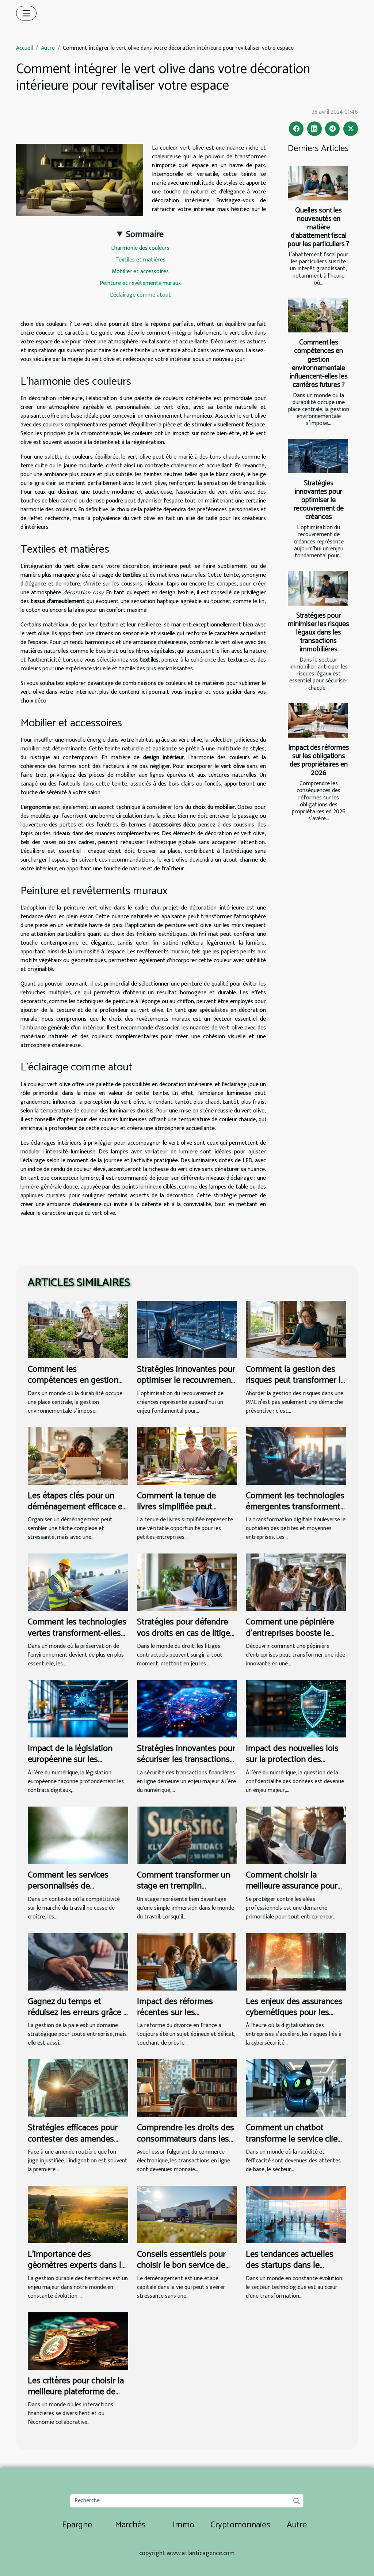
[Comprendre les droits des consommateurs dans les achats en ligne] (187, 2088)
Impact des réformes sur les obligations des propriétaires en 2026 (319, 760)
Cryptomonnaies (240, 2525)
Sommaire (145, 234)
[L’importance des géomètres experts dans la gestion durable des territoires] (78, 2214)
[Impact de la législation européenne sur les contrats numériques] (78, 1708)
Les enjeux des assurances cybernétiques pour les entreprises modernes (294, 2013)
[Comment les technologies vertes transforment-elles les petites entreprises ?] (78, 1582)
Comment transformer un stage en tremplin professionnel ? (184, 1886)
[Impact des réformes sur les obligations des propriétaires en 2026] (318, 720)
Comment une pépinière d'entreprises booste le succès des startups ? (290, 1633)
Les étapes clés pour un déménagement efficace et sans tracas (77, 1507)
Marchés (130, 2525)
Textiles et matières (140, 260)
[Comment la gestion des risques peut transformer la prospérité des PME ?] (296, 1329)
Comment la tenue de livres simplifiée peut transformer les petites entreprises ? (179, 1513)
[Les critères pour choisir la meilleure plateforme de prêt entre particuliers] (78, 2341)
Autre (48, 48)
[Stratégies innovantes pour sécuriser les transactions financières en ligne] (187, 1708)
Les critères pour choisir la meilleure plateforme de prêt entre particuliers (76, 2392)
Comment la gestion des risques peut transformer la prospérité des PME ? (295, 1381)
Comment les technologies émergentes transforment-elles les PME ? (295, 1507)
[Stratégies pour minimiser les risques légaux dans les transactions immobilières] (318, 588)
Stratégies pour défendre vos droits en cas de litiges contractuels (186, 1633)
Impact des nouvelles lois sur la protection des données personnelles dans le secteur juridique (292, 1765)
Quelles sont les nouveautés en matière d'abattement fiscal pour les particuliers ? (318, 227)
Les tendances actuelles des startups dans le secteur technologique (290, 2266)
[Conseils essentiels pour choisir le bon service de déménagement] (187, 2214)
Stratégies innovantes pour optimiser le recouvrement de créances (319, 500)
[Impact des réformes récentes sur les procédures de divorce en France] (187, 1961)
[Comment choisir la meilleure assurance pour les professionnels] (296, 1835)
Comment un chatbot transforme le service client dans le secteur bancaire (295, 2139)
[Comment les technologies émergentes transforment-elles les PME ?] (296, 1456)
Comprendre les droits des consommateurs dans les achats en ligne (186, 2139)
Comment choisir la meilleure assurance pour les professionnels (292, 1886)
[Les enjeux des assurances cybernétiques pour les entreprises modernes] (296, 1961)
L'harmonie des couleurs (140, 248)
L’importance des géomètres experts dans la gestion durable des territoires (77, 2271)
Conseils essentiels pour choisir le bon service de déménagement (181, 2266)
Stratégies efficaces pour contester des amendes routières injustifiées (73, 2139)
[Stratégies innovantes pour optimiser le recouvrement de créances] (318, 456)
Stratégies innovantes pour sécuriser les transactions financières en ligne (186, 1760)
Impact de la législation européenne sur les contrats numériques (70, 1760)
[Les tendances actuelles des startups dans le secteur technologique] (296, 2214)
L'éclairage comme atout (140, 295)
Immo (184, 2525)
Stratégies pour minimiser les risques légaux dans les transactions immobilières (318, 632)
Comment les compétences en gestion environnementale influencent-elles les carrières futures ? (319, 364)
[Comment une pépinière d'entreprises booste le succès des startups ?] (296, 1582)
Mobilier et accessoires (140, 272)
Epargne (77, 2525)
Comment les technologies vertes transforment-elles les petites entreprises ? (77, 1633)
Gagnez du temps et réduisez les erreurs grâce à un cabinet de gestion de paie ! (78, 2018)
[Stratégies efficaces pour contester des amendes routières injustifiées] (78, 2088)
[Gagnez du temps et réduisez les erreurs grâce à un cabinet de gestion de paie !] (78, 1961)
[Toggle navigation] (26, 13)
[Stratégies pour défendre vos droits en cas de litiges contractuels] (187, 1582)
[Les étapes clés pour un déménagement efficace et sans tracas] (78, 1456)
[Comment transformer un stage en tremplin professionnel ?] (187, 1835)
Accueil (24, 48)
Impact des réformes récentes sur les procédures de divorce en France (183, 2018)
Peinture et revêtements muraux (140, 283)
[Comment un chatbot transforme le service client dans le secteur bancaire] (296, 2088)
